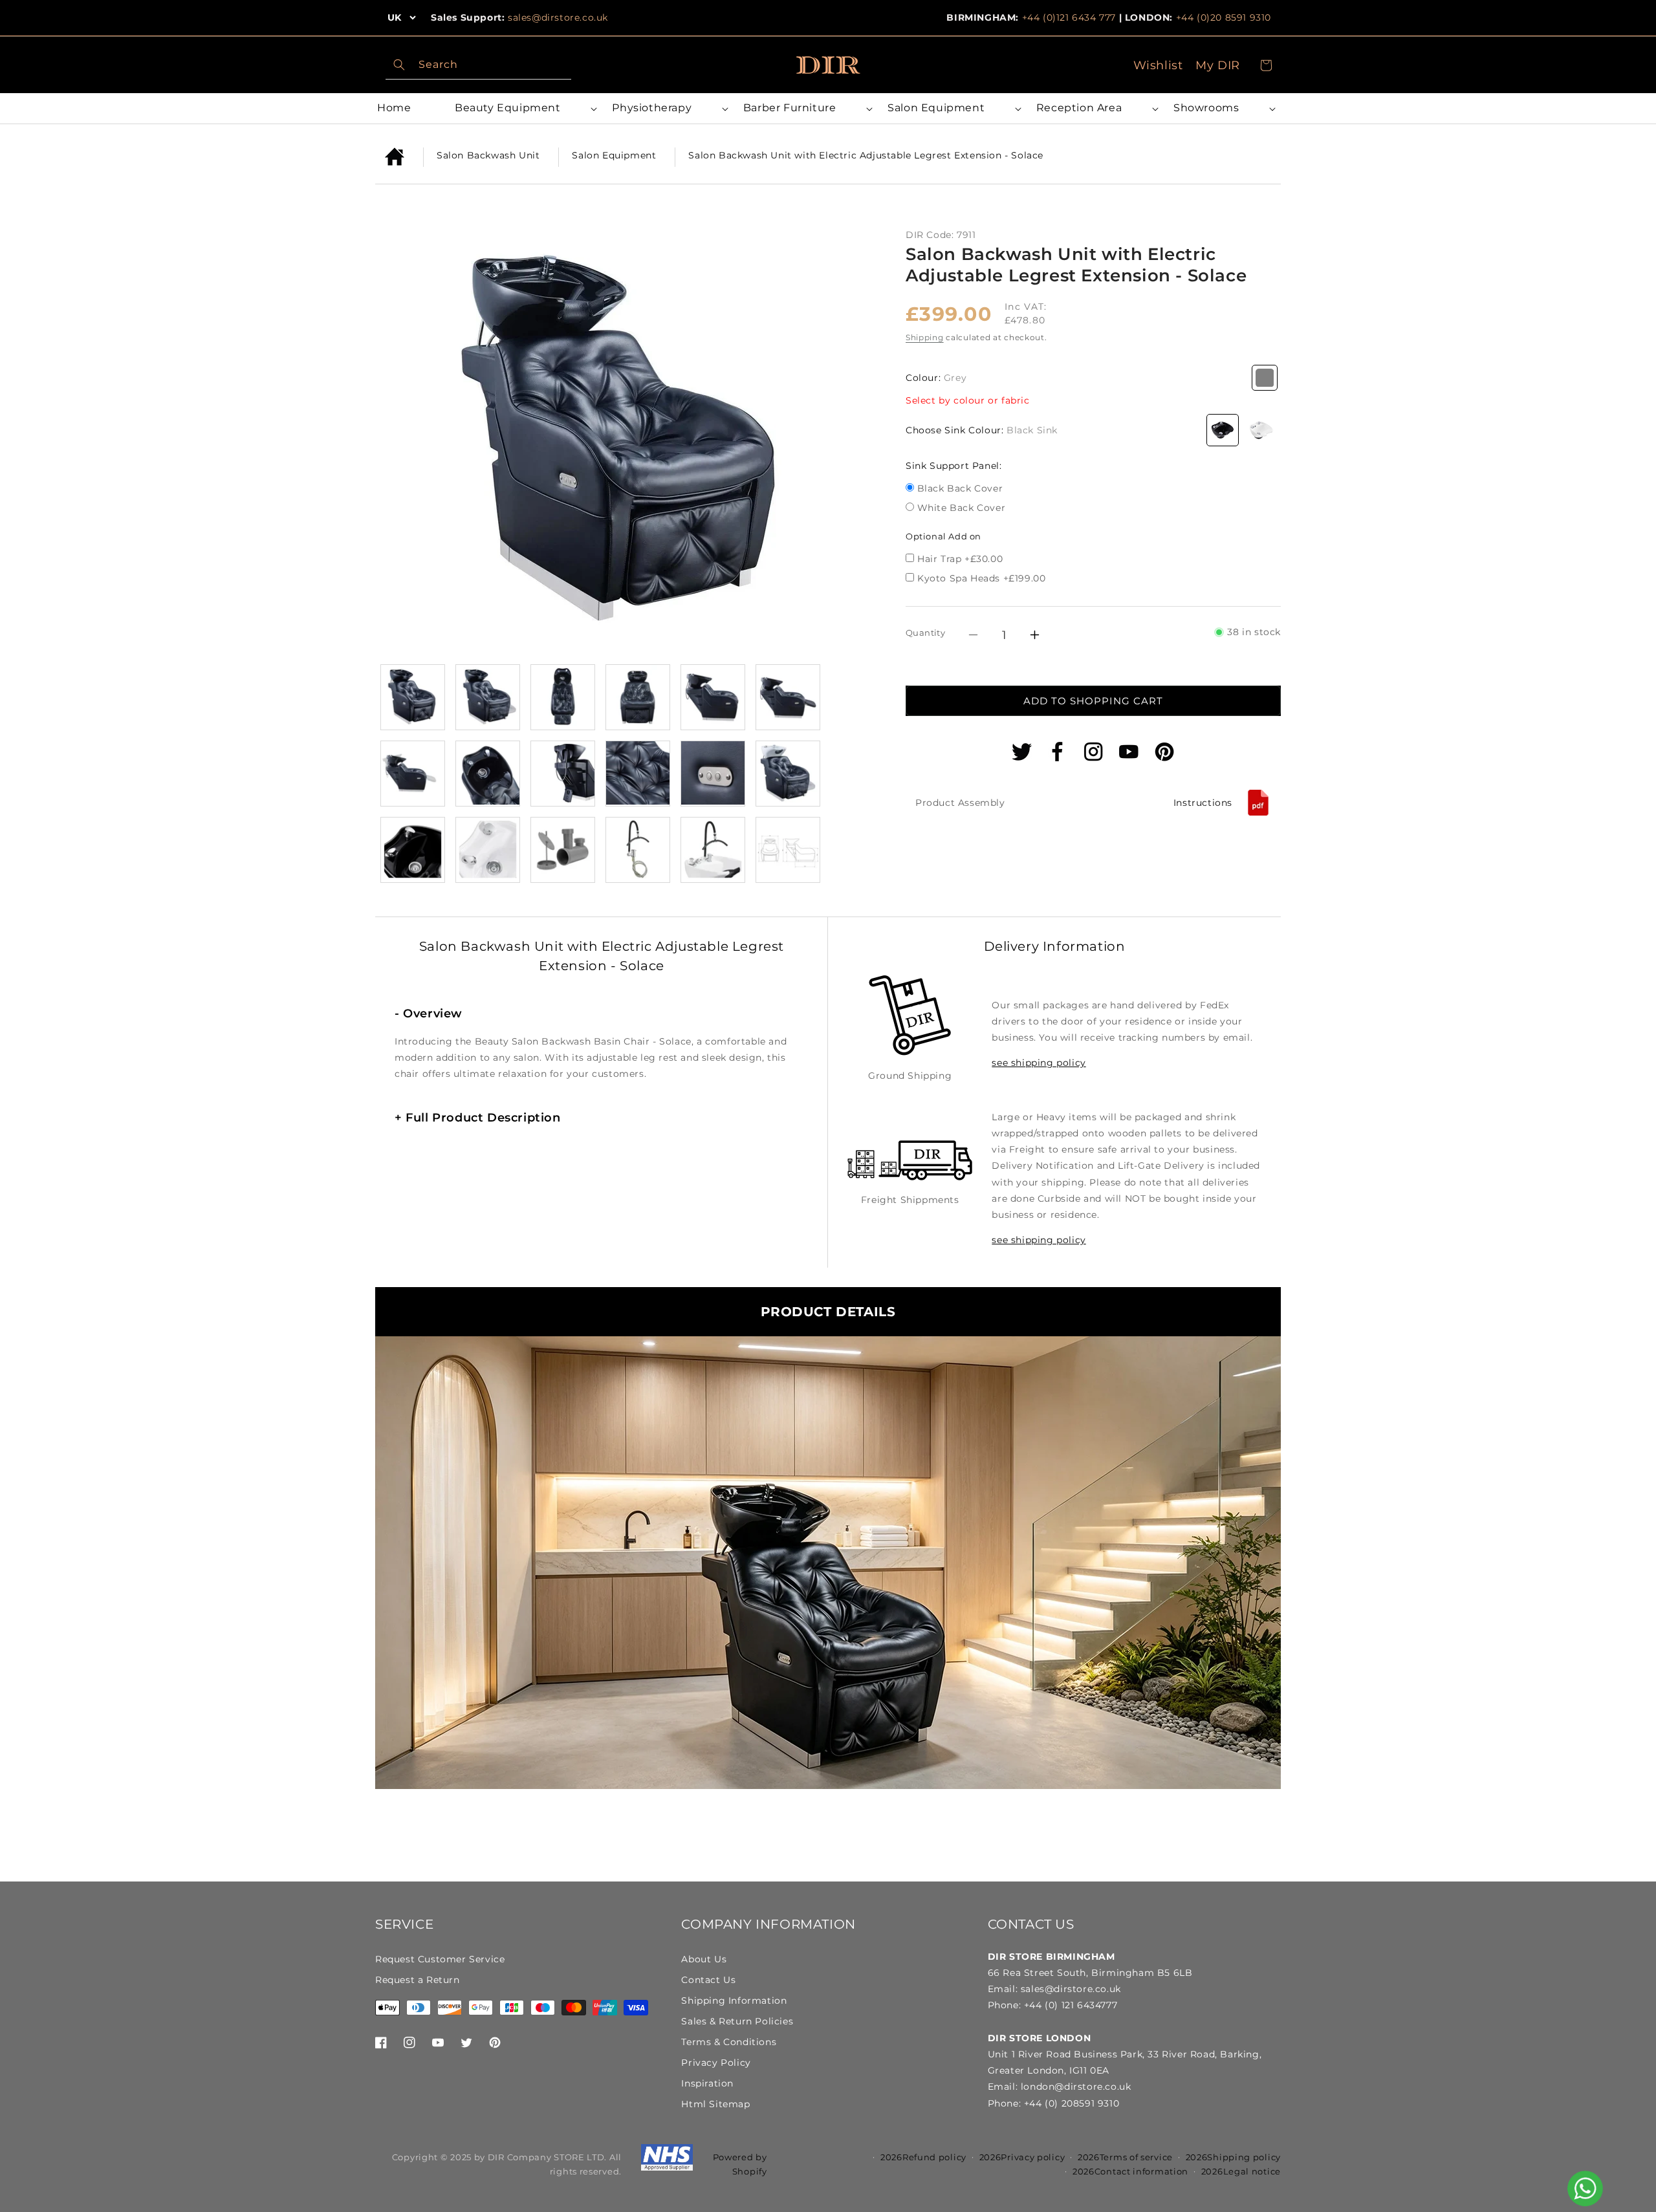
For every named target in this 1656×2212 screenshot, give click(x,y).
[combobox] (478, 65)
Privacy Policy (716, 2063)
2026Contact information (1130, 2171)
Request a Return (418, 1980)
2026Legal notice (1241, 2171)
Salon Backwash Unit (488, 155)
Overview (429, 1014)
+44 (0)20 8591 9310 (1224, 17)
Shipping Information (734, 2001)
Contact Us (708, 1980)
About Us (704, 1959)
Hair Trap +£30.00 (960, 559)
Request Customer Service (440, 1959)
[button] (524, 108)
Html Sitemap (715, 2104)
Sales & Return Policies (737, 2021)
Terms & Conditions (729, 2042)
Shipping (925, 337)
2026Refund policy (923, 2157)
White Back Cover (962, 509)
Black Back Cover (960, 489)
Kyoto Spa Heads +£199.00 (981, 578)
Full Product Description (478, 1118)
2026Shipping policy (1233, 2157)
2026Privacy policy (1022, 2157)
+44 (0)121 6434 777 (1069, 17)
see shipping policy (1039, 1063)
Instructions (1203, 802)
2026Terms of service (1125, 2157)
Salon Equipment (614, 155)
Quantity (925, 633)
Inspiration (707, 2083)
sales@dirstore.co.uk (558, 17)
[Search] (399, 65)
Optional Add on (943, 536)
